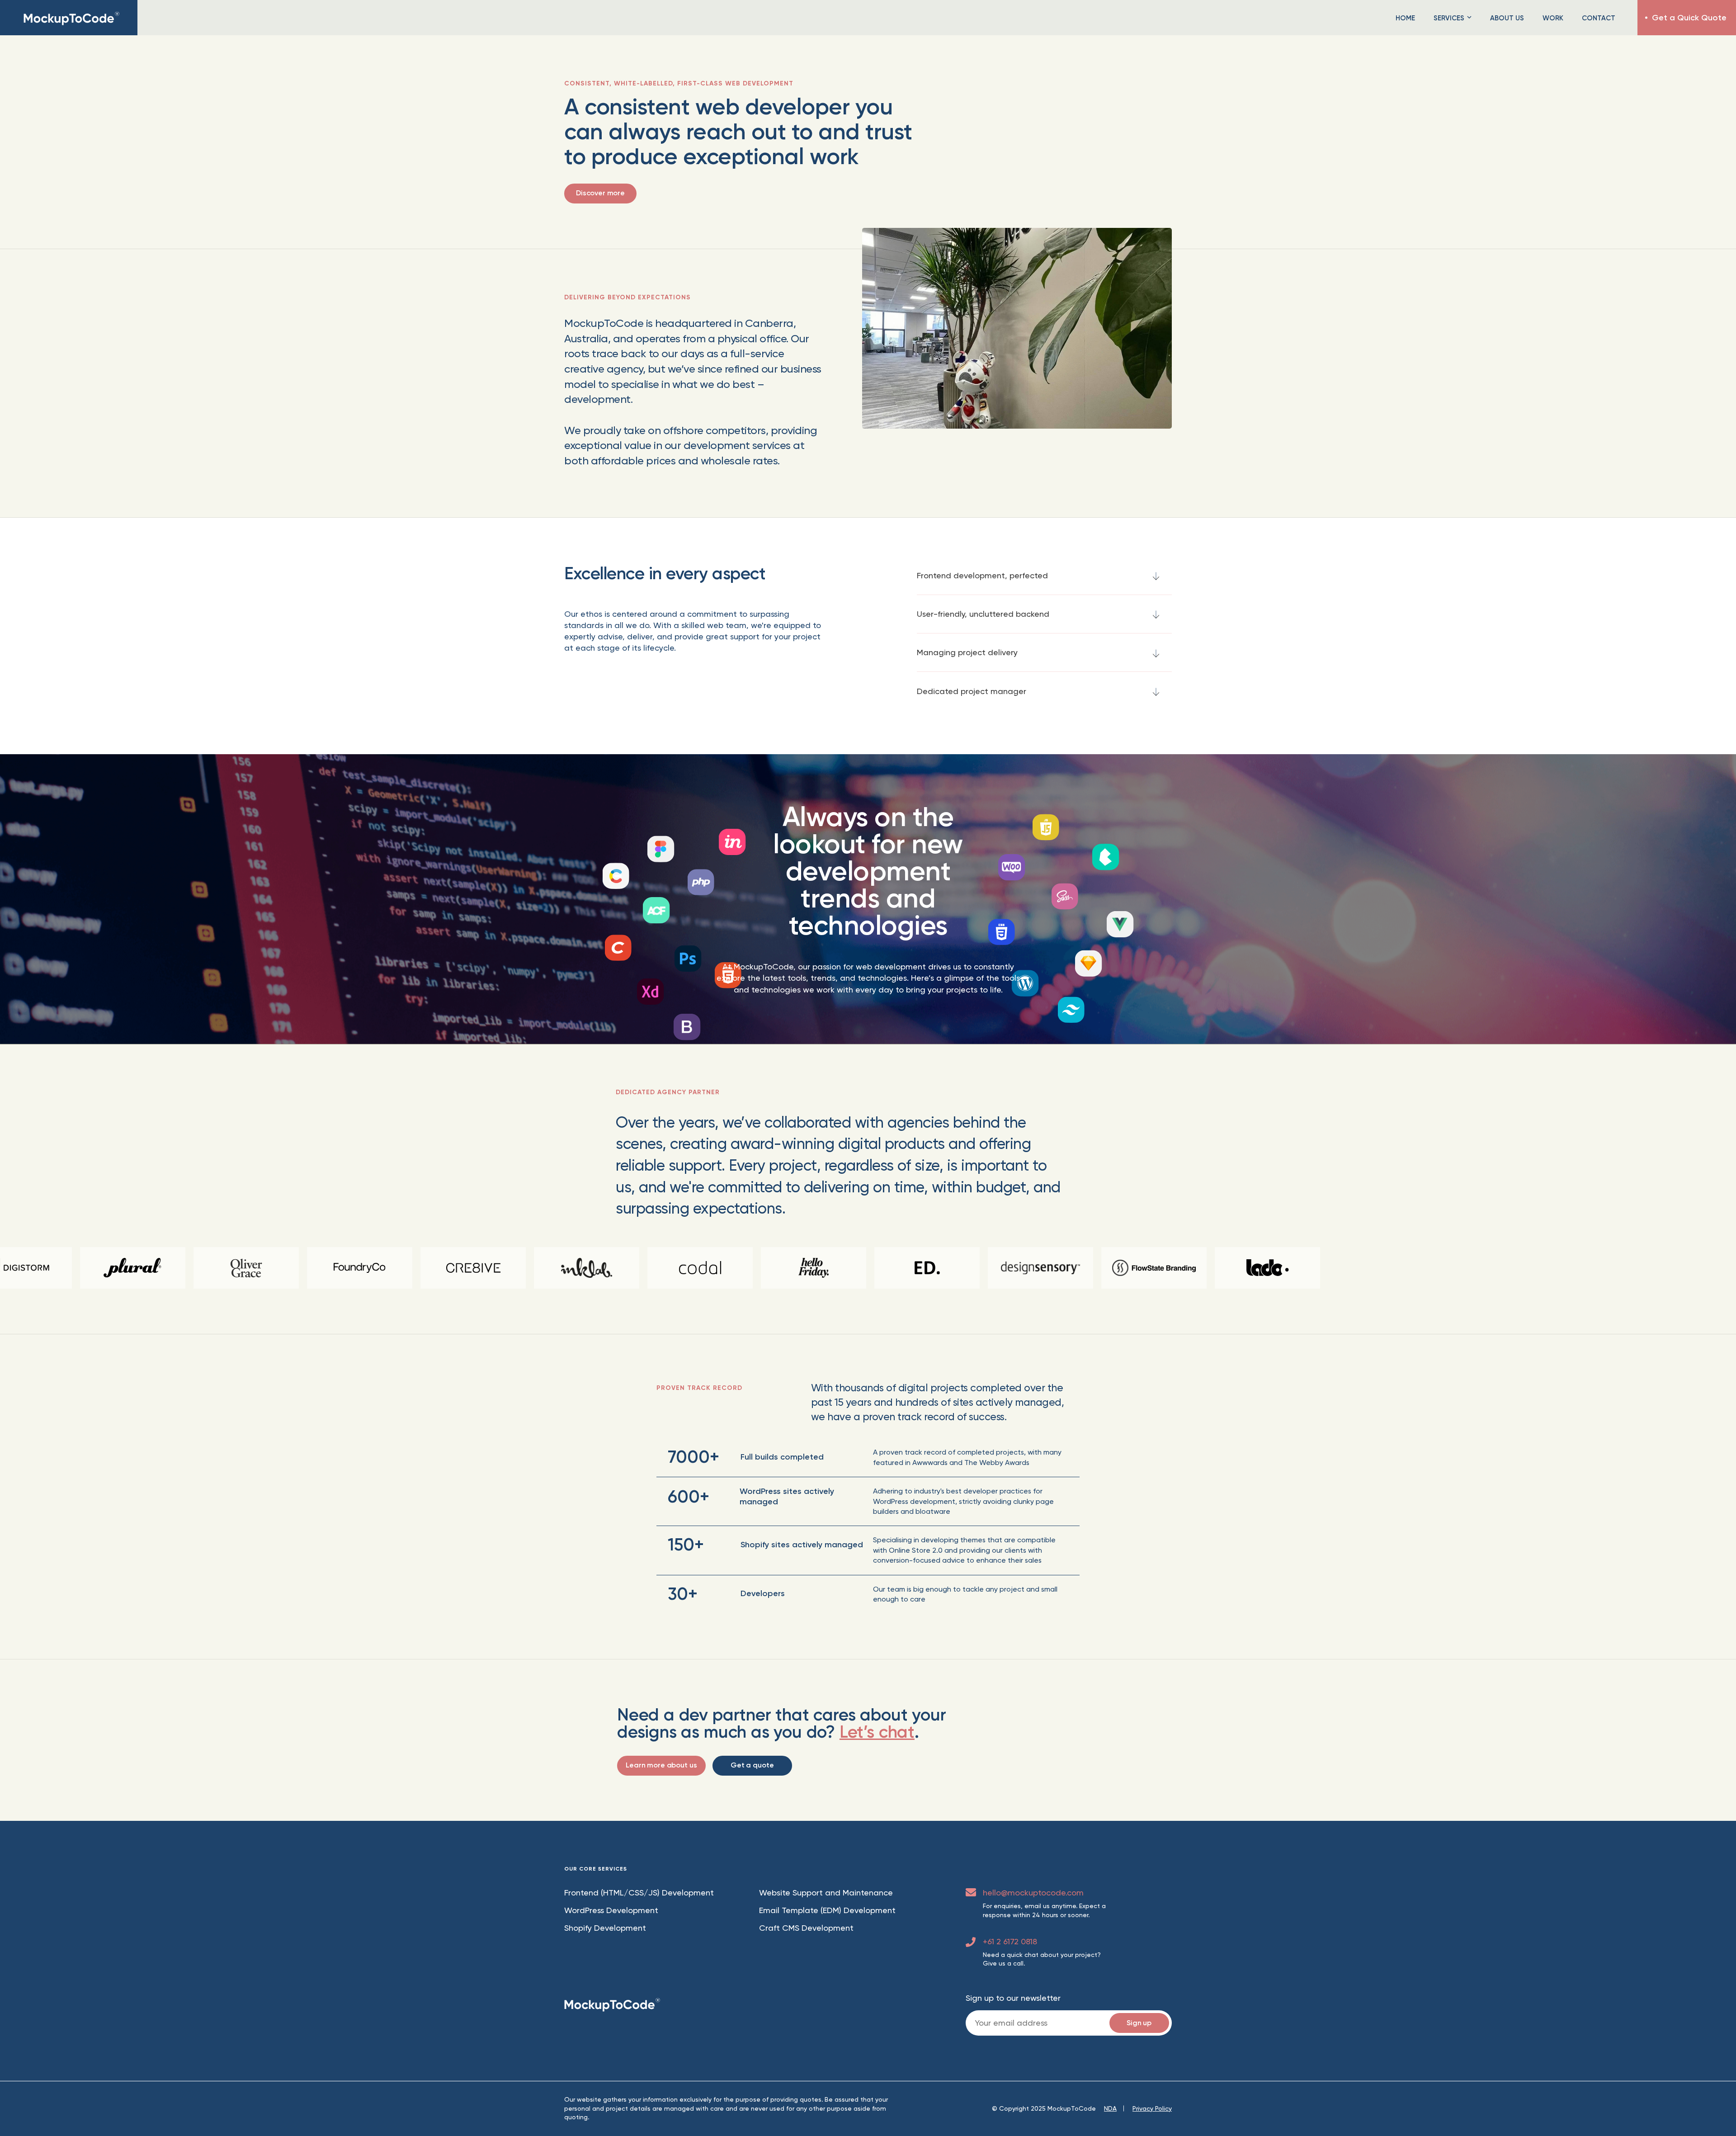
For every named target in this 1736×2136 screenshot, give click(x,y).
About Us (1507, 18)
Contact (1599, 18)
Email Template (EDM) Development (827, 1910)
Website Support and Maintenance (826, 1893)
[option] (617, 1268)
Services (1449, 18)
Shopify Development (605, 1928)
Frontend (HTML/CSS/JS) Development (639, 1893)
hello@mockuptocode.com (1033, 1893)
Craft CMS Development (806, 1928)
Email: (1069, 2023)
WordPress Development (611, 1910)
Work (1553, 18)
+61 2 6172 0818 (1010, 1941)
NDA (1110, 2108)
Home (1405, 18)
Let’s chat (877, 1732)
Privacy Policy (1152, 2108)
